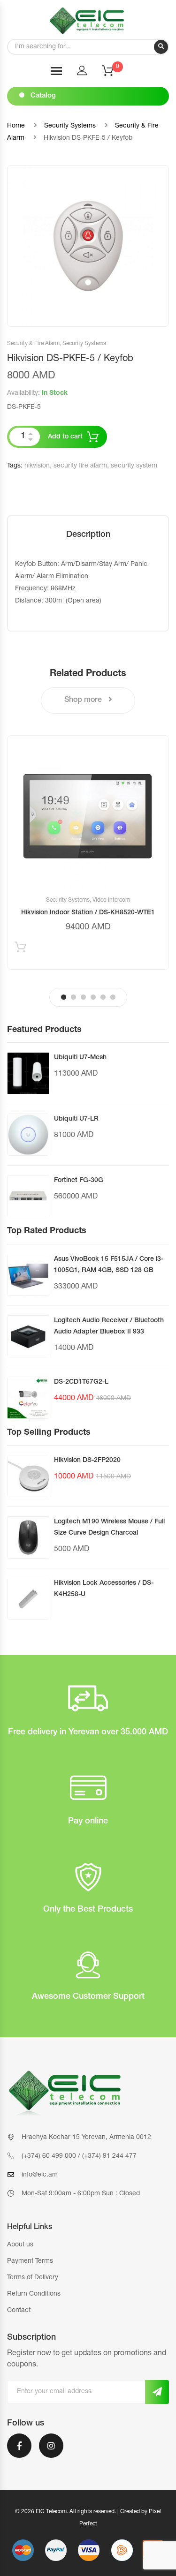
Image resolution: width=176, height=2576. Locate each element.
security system (134, 466)
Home (16, 126)
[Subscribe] (157, 2392)
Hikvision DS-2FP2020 (87, 1461)
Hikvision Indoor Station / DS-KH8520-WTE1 (88, 913)
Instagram (51, 2452)
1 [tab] (64, 997)
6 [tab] (113, 997)
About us (20, 2245)
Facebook (19, 2452)
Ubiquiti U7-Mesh (80, 1058)
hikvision (37, 466)
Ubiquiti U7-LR (76, 1119)
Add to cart (65, 437)
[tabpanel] (88, 852)
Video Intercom (111, 900)
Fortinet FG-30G (79, 1181)
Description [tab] (88, 535)
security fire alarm (80, 466)
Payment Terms (30, 2261)
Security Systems (70, 126)
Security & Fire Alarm (33, 344)
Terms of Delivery (33, 2278)
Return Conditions (34, 2294)
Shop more (84, 700)
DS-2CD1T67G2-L (81, 1382)
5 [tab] (103, 997)
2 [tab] (73, 997)
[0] (114, 74)
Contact (19, 2311)
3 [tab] (83, 997)
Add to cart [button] (20, 949)
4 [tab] (93, 997)
